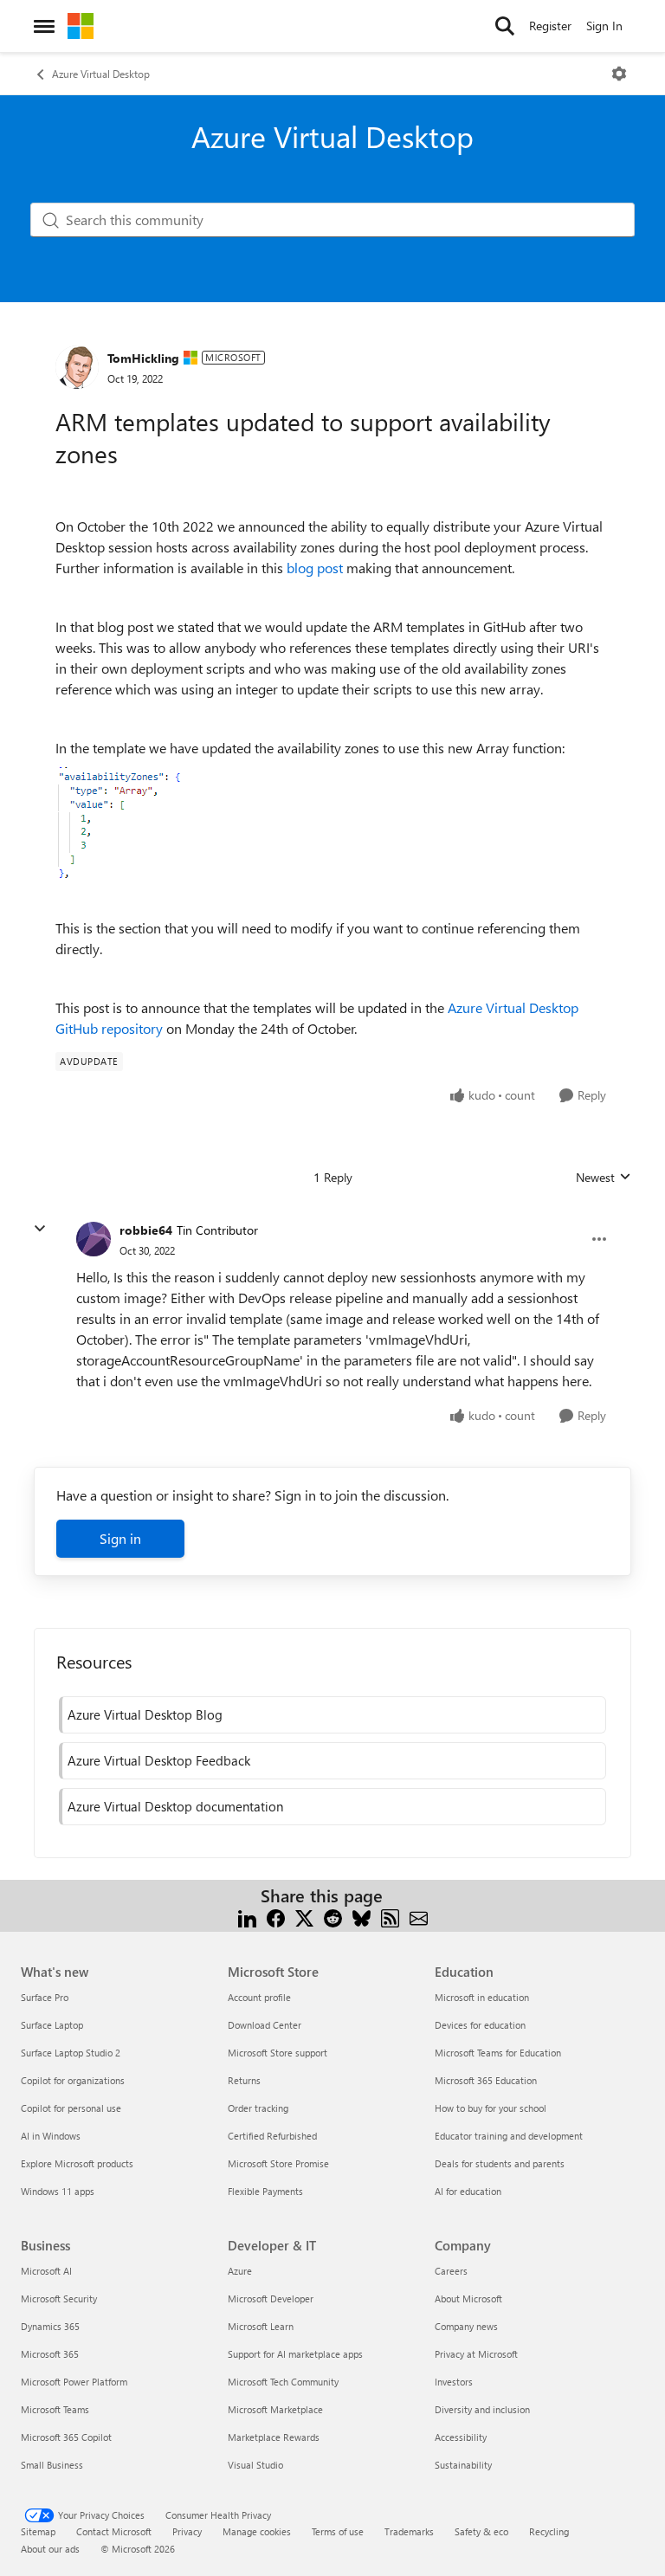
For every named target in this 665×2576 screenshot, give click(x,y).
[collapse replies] (40, 1229)
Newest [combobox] (604, 1178)
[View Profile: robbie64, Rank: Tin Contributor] (94, 1239)
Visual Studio (255, 2465)
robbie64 (146, 1230)
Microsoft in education (482, 1997)
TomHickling (143, 358)
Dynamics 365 (50, 2326)
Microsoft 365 (50, 2354)
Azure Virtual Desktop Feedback (159, 1760)
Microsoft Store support (278, 2053)
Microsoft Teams (55, 2409)
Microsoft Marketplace (275, 2409)
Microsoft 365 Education (486, 2080)
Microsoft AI (46, 2271)
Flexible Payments (265, 2191)
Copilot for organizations (73, 2080)
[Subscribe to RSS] (390, 1917)
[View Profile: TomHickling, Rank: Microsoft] (77, 367)
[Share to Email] (419, 1917)
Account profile (259, 1997)
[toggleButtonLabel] (619, 74)
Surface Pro (45, 1997)
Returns (244, 2080)
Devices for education (480, 2025)
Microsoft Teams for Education (498, 2053)
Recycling (549, 2531)
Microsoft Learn (261, 2326)
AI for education (468, 2191)
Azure (240, 2271)
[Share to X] (304, 1917)
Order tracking (258, 2108)
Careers (451, 2271)
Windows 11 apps (58, 2191)
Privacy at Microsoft (476, 2354)
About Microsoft (468, 2298)
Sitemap (38, 2531)
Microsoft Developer (271, 2298)
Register (550, 26)
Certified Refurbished (272, 2136)
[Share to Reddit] (333, 1917)
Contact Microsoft (114, 2531)
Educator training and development (509, 2136)
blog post (315, 568)
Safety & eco (481, 2531)
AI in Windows (51, 2136)
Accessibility (461, 2437)
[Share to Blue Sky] (362, 1917)
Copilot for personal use (71, 2108)
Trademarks (409, 2531)
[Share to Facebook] (276, 1917)
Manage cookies (257, 2531)
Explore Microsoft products (77, 2163)
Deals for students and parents (500, 2163)
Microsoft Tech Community (283, 2382)
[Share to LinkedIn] (247, 1917)
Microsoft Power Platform (74, 2382)
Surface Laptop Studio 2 (71, 2053)
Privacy (187, 2531)
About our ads (50, 2549)
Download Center (265, 2025)
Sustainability (463, 2465)
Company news (466, 2326)
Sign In (604, 26)
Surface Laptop (52, 2025)
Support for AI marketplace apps (295, 2354)
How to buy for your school (491, 2108)
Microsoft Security (59, 2298)
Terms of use (338, 2531)
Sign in (120, 1538)
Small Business (52, 2465)
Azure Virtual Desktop (101, 74)
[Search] (505, 26)
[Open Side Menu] (44, 26)
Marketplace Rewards (274, 2437)
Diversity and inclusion (482, 2409)
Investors (454, 2382)
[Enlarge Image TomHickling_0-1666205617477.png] (121, 823)
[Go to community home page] (81, 26)
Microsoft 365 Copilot (66, 2437)
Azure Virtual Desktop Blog (145, 1714)
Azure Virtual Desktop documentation (175, 1806)
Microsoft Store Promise (278, 2163)
